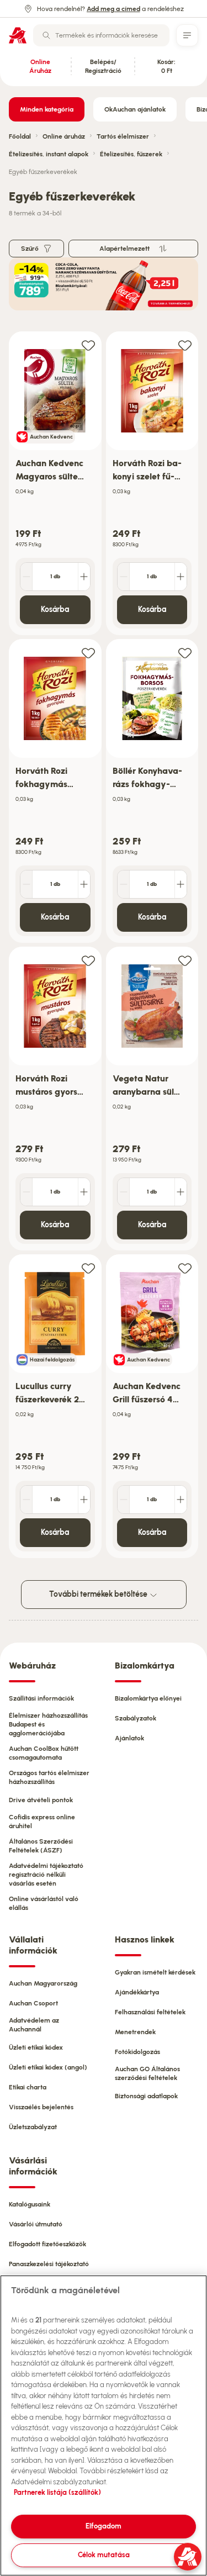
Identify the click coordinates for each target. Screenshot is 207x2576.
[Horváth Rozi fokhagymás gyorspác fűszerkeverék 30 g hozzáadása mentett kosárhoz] (88, 653)
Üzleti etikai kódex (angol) (48, 2067)
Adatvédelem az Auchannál (34, 2025)
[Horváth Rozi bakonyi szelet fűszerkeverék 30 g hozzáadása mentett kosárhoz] (185, 345)
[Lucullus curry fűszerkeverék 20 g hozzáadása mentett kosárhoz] (88, 1268)
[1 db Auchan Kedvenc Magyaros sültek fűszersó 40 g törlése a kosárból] (26, 577)
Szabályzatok (136, 1718)
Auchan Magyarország (43, 1983)
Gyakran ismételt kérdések (155, 1972)
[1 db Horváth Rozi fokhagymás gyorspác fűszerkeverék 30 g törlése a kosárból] (26, 884)
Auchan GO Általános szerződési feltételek (147, 2073)
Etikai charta (28, 2087)
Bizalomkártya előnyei (148, 1698)
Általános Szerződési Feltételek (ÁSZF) (41, 1846)
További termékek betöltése (99, 1594)
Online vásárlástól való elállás (44, 1903)
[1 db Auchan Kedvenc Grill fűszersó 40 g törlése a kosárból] (124, 1500)
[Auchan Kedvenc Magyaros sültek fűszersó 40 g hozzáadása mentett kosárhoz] (88, 345)
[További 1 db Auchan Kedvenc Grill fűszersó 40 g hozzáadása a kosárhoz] (181, 1500)
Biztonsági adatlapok (146, 2096)
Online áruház (64, 136)
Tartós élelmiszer (123, 136)
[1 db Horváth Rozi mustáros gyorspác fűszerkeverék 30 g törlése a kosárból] (26, 1192)
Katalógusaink (30, 2204)
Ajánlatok (129, 1738)
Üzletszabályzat (33, 2127)
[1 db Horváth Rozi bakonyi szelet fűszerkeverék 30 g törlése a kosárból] (124, 577)
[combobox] (101, 35)
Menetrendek (135, 2032)
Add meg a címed (113, 9)
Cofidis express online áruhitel (42, 1822)
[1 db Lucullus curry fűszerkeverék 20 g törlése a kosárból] (26, 1500)
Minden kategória (47, 109)
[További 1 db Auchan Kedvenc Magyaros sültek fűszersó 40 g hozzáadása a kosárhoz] (84, 577)
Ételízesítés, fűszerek (131, 154)
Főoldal (20, 136)
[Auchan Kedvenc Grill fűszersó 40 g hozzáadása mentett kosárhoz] (185, 1268)
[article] (55, 484)
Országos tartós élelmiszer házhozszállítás (49, 1777)
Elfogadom (104, 2526)
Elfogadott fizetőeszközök (47, 2244)
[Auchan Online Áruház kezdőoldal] (18, 35)
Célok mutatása (104, 2555)
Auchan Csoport (33, 2003)
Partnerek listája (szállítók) (57, 2492)
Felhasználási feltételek (150, 2012)
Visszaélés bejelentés (41, 2107)
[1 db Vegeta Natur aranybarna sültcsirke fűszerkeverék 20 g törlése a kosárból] (124, 1192)
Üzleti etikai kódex (36, 2047)
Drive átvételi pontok (41, 1800)
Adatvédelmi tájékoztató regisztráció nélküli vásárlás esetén (46, 1875)
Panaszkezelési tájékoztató (49, 2264)
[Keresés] (46, 35)
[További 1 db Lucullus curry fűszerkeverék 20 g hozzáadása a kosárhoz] (84, 1500)
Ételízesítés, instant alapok (49, 154)
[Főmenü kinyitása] (187, 35)
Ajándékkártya (137, 1992)
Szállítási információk (41, 1698)
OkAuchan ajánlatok (135, 109)
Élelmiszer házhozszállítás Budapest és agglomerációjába (48, 1724)
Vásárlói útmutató (36, 2224)
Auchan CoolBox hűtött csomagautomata (44, 1753)
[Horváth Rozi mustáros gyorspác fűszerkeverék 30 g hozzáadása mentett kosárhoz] (88, 960)
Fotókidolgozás (137, 2052)
